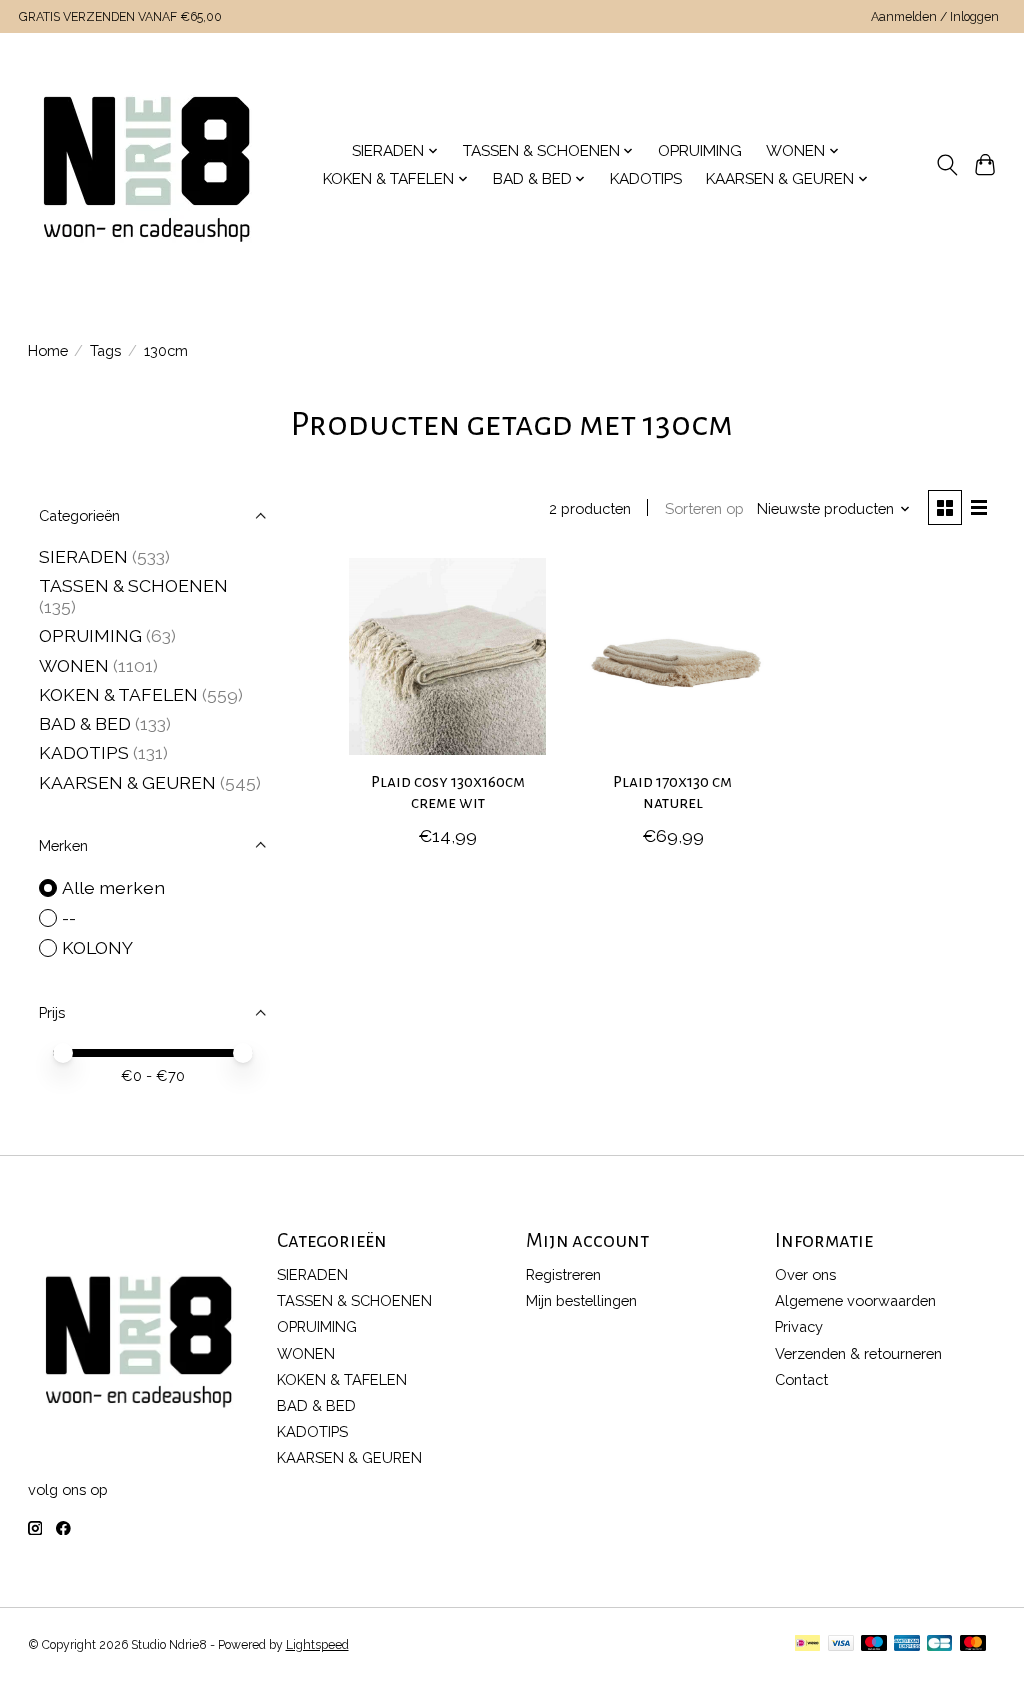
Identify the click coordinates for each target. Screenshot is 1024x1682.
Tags (105, 350)
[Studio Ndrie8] (146, 165)
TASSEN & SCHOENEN (133, 585)
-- (69, 917)
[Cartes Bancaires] (939, 1644)
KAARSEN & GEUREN (127, 782)
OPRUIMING (700, 151)
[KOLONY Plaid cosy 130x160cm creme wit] (447, 656)
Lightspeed (317, 1645)
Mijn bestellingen (581, 1300)
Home (48, 350)
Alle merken (113, 887)
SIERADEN (83, 556)
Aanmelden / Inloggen (935, 17)
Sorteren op (704, 508)
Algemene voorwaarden (855, 1300)
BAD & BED (85, 723)
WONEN (74, 665)
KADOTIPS (646, 179)
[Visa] (841, 1644)
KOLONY (97, 947)
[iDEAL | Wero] (807, 1644)
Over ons (805, 1274)
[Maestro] (874, 1644)
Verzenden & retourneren (858, 1353)
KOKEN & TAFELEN (118, 694)
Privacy (799, 1326)
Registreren (563, 1274)
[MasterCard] (973, 1644)
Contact (801, 1379)
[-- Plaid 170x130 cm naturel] (672, 656)
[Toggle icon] (946, 165)
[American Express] (907, 1644)
